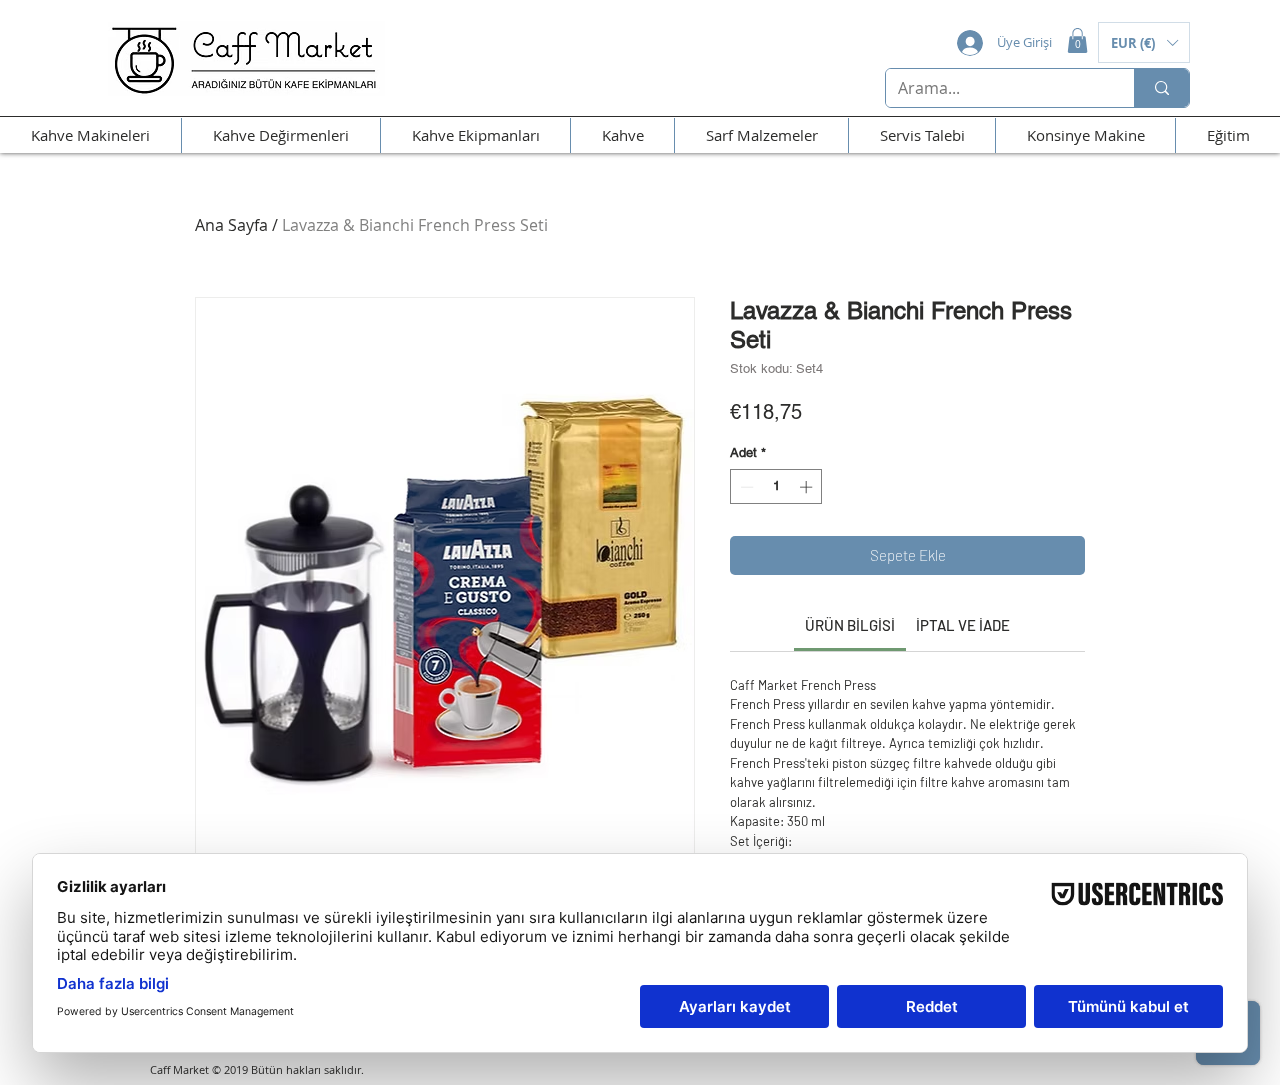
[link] (850, 625)
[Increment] (808, 487)
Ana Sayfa (231, 225)
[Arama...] (1161, 88)
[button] (1077, 40)
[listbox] (1144, 42)
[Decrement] (745, 487)
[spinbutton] (776, 487)
